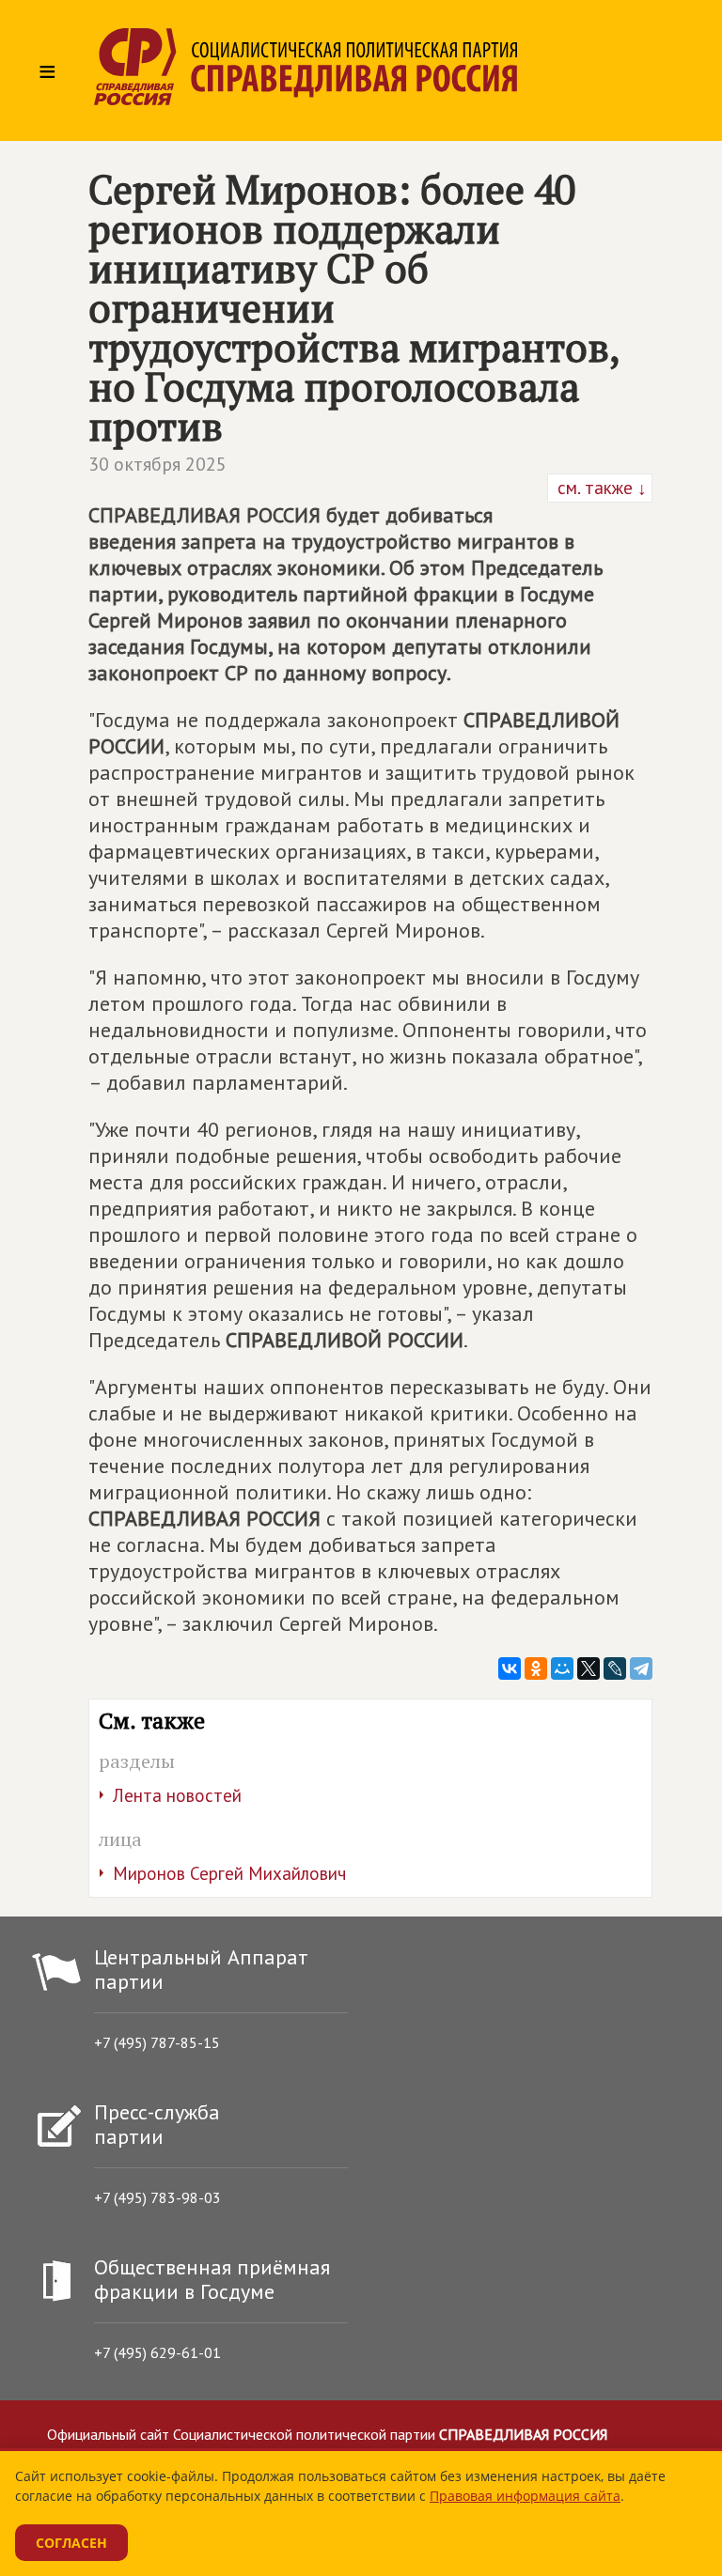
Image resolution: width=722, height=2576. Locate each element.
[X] (589, 1668)
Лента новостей (177, 1795)
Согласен (71, 2543)
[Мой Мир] (562, 1668)
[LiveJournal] (615, 1668)
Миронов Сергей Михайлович (229, 1873)
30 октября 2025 (157, 464)
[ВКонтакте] (510, 1668)
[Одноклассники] (536, 1668)
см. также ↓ (600, 488)
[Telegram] (641, 1668)
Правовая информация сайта (525, 2496)
